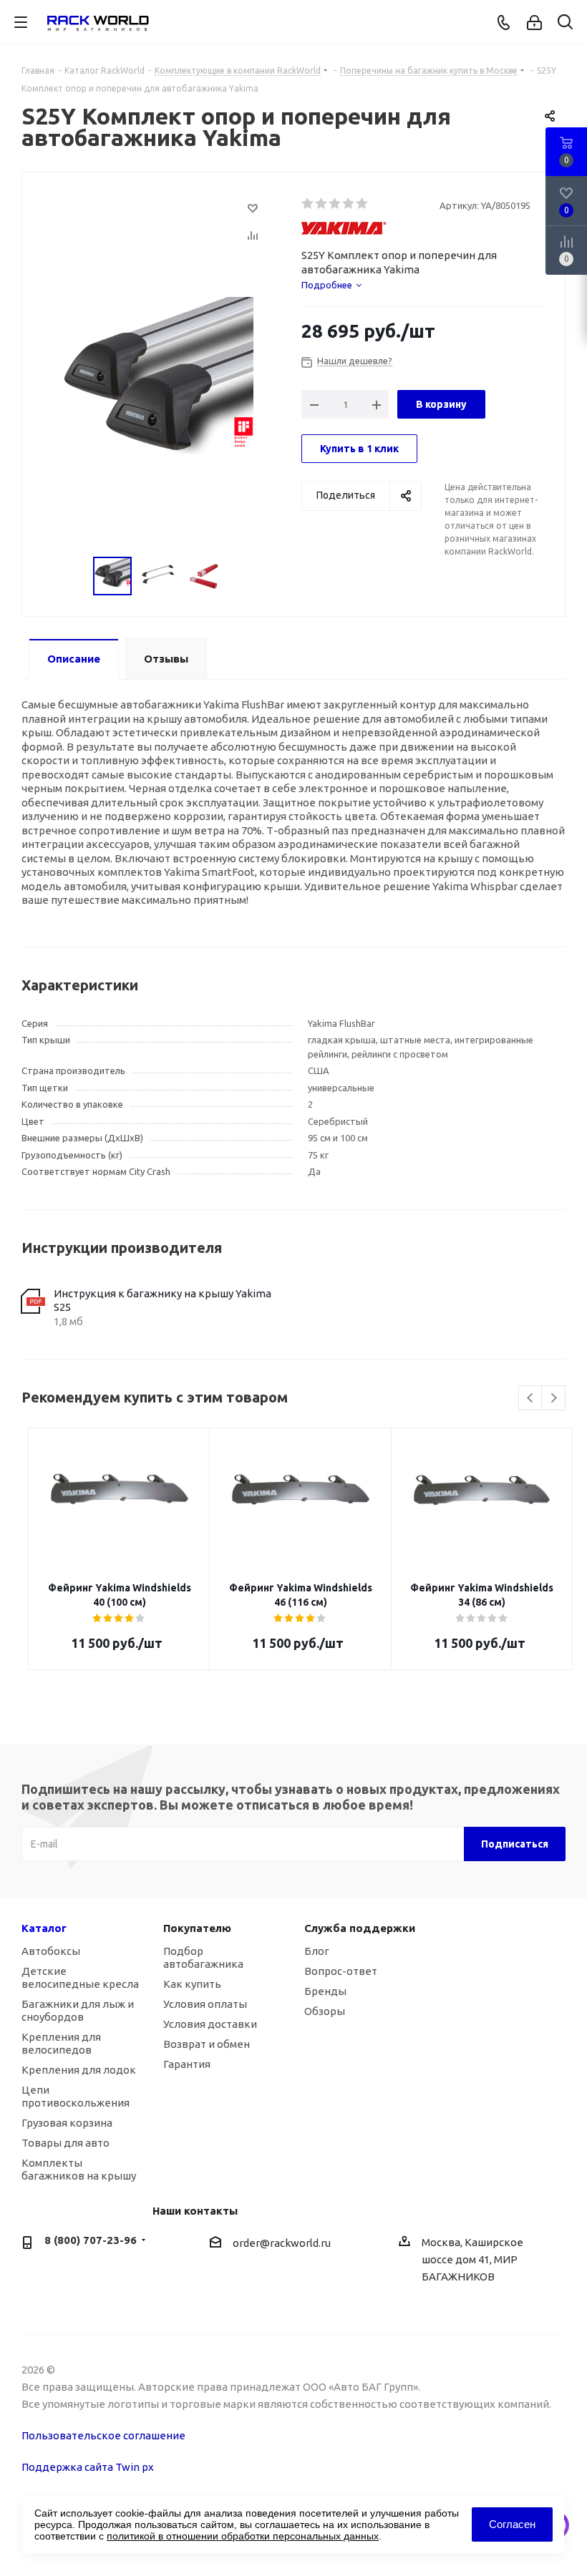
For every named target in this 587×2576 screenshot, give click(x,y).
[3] (335, 204)
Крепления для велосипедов (61, 2043)
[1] (308, 204)
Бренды (325, 1991)
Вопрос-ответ (341, 1971)
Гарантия (187, 2064)
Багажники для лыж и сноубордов (78, 2010)
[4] (349, 204)
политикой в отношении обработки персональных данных (243, 2536)
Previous (531, 1399)
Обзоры (325, 2011)
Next (554, 1399)
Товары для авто (66, 2143)
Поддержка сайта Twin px (88, 2467)
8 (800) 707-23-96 (91, 2240)
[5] (363, 204)
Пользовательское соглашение (103, 2435)
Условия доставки (210, 2024)
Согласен (512, 2524)
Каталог (44, 1928)
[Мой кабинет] (534, 23)
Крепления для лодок (79, 2070)
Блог (317, 1951)
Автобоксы (51, 1951)
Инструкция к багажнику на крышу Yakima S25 (162, 1301)
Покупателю (197, 1928)
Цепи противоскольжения (76, 2096)
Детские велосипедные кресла (80, 1977)
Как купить (192, 1984)
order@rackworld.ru (282, 2244)
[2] (322, 204)
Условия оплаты (205, 2004)
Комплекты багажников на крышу (79, 2169)
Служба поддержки (360, 1928)
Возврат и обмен (207, 2044)
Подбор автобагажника (203, 1957)
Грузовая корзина (67, 2123)
